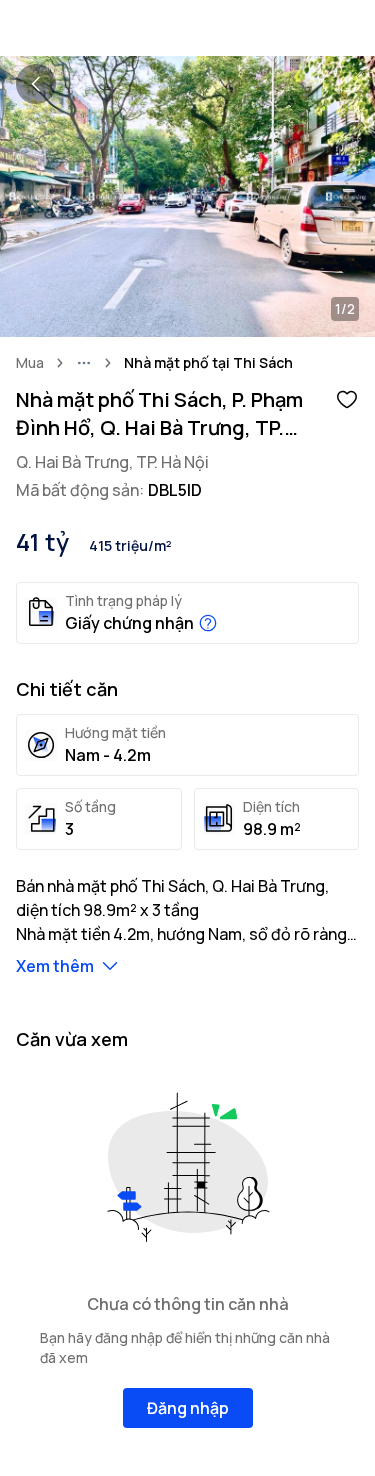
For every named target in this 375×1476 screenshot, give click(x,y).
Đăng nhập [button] (188, 1408)
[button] (347, 398)
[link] (208, 363)
